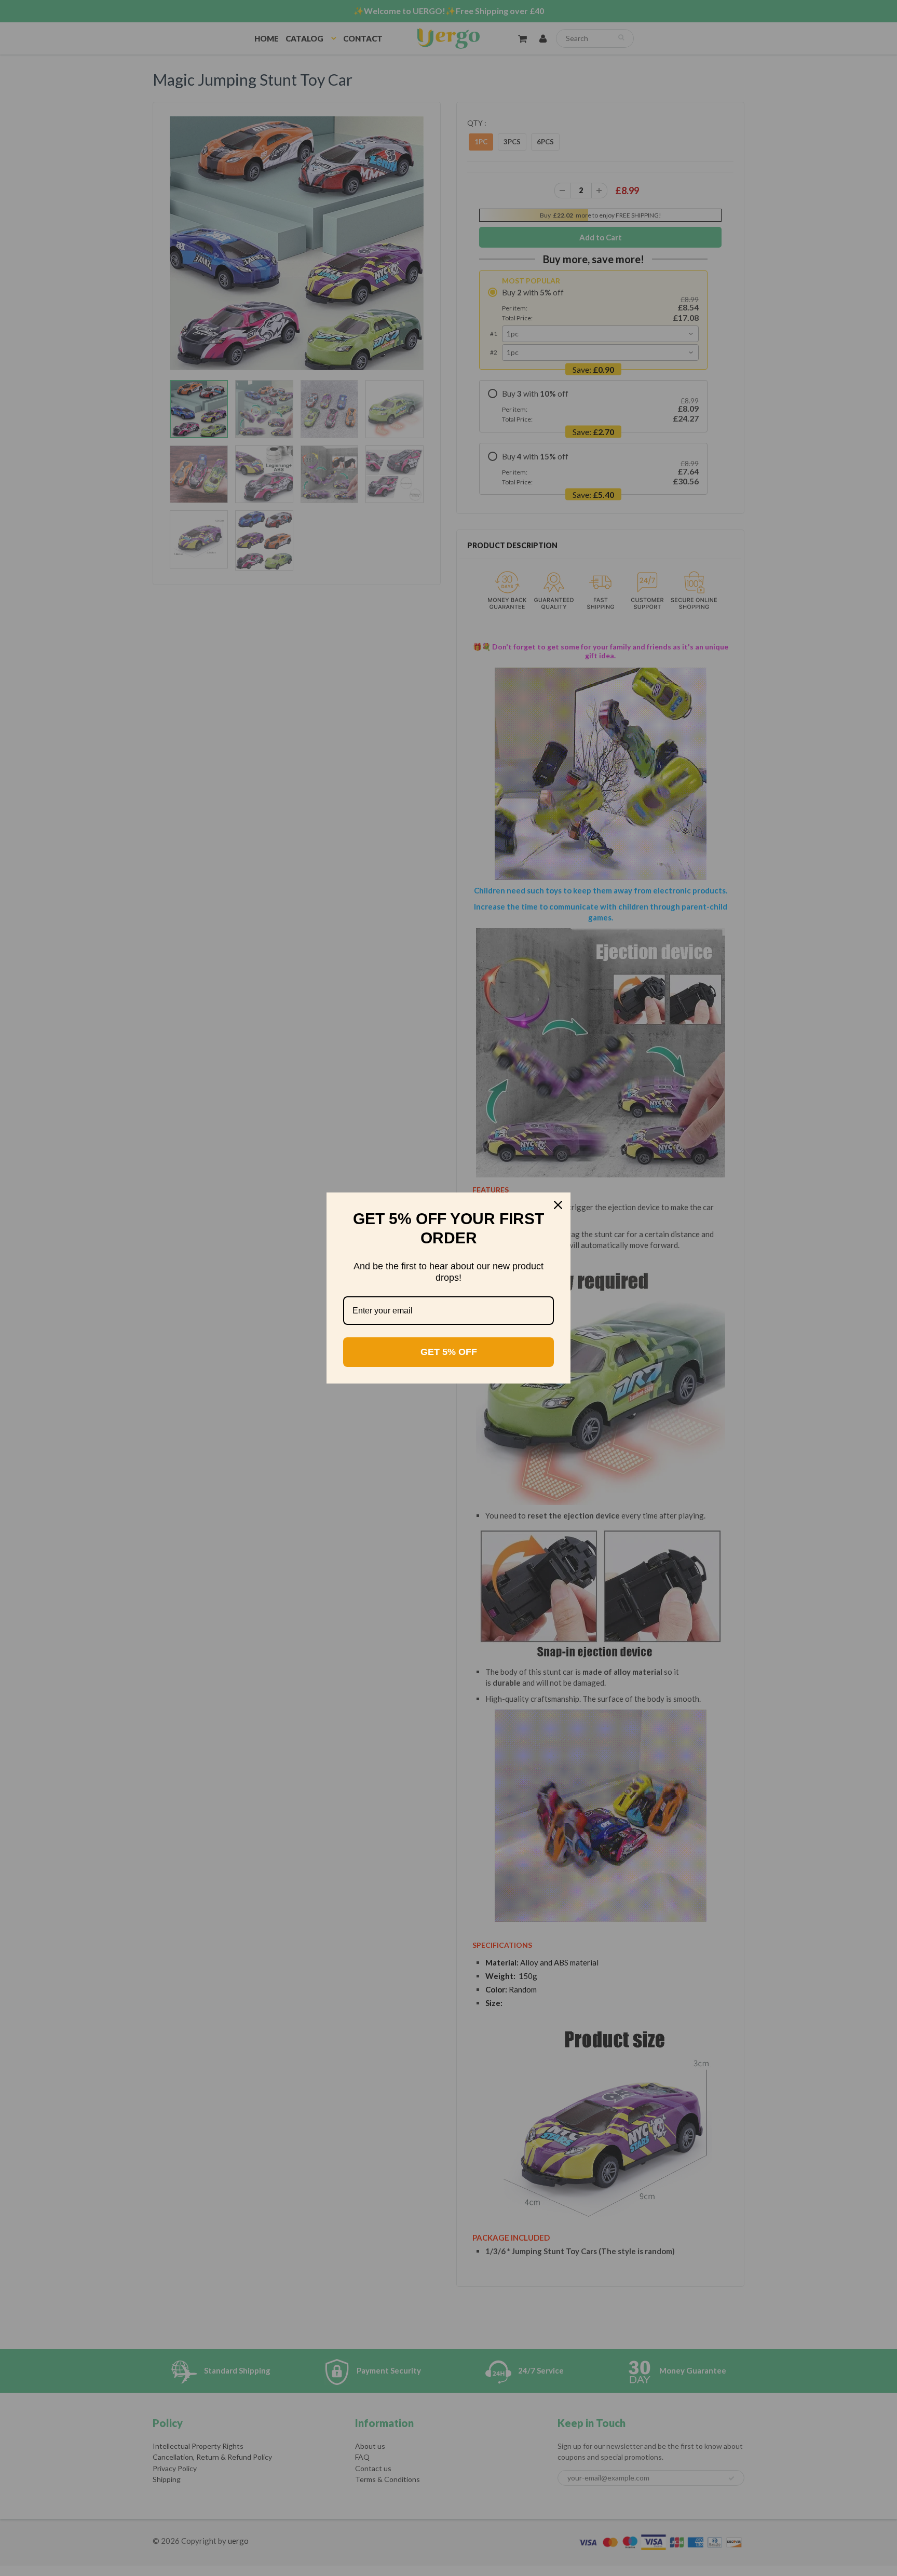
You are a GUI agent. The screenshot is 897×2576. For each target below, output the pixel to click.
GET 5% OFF (449, 1352)
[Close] (558, 1205)
